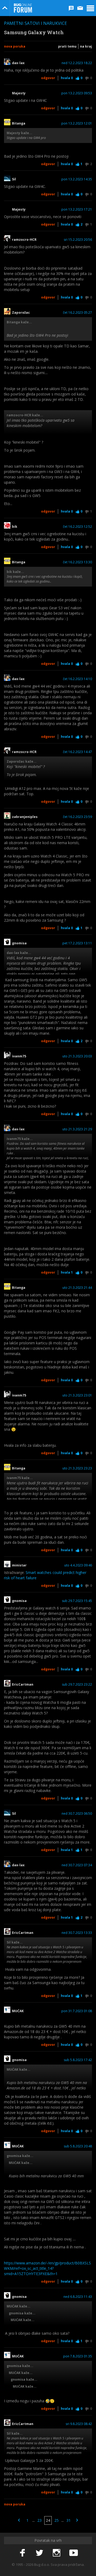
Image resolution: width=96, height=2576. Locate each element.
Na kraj (86, 46)
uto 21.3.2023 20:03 (77, 1056)
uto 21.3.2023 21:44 (77, 1288)
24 (48, 2520)
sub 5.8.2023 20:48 (78, 2146)
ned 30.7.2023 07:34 (77, 1865)
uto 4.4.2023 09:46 (78, 1565)
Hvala (67, 78)
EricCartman (23, 1685)
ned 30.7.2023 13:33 (77, 1933)
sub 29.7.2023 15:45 (77, 1601)
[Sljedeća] (77, 2520)
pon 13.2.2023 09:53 (77, 93)
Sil (14, 179)
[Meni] (90, 8)
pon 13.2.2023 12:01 (77, 123)
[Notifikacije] (71, 8)
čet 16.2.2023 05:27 (77, 313)
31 (69, 2520)
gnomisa (19, 943)
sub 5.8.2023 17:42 (78, 2060)
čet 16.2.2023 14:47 (77, 752)
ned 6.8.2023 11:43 (78, 2297)
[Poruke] (80, 8)
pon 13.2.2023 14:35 (77, 179)
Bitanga (19, 123)
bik (15, 527)
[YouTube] (74, 2553)
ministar (19, 1565)
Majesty (19, 93)
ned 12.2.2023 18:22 (77, 63)
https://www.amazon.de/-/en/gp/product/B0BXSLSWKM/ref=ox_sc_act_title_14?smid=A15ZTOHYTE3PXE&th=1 (47, 2268)
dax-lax (18, 63)
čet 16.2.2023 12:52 (77, 527)
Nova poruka (15, 46)
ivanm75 (19, 1056)
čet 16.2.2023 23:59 (77, 817)
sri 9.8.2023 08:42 (79, 2424)
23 (39, 2520)
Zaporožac (21, 313)
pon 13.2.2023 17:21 (77, 210)
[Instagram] (57, 2553)
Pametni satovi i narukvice (35, 23)
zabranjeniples (25, 817)
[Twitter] (39, 2553)
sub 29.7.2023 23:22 (77, 1685)
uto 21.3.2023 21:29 (77, 1129)
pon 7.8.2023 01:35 (78, 2356)
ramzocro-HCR (24, 240)
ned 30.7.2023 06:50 (77, 1814)
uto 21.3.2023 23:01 (77, 1395)
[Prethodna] (19, 2520)
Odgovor (48, 78)
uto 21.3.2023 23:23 (77, 1468)
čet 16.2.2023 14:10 (77, 679)
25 (57, 2520)
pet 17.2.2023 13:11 (77, 943)
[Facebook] (22, 2553)
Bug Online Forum (23, 8)
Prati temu (67, 46)
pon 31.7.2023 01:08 (77, 2011)
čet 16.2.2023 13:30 (77, 562)
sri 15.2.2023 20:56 (78, 240)
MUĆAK (18, 2011)
